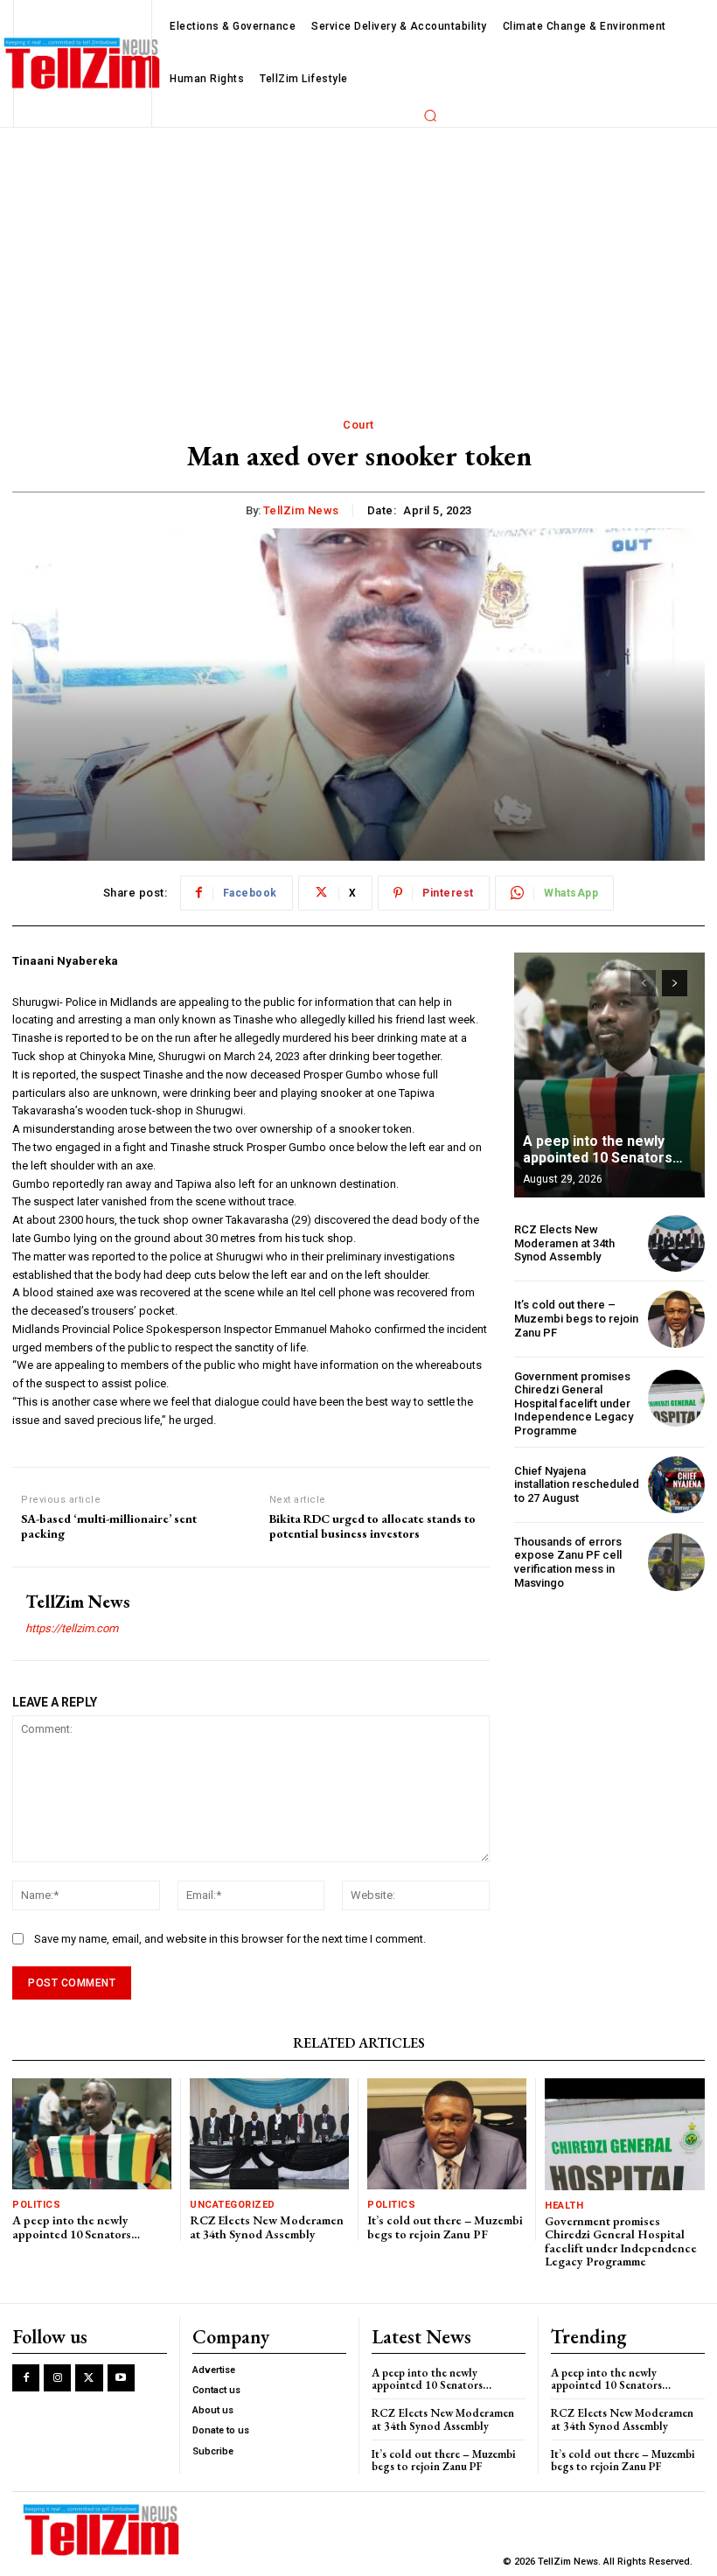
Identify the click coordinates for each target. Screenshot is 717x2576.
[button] (430, 115)
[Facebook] (26, 2378)
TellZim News (301, 510)
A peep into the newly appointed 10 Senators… (603, 1149)
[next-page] (675, 983)
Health (564, 2206)
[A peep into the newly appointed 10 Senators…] (609, 1075)
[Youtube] (121, 2378)
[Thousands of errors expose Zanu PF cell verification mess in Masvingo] (676, 1562)
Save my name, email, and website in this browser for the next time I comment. (230, 1939)
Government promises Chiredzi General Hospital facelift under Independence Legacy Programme (574, 1403)
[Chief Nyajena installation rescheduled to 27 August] (676, 1485)
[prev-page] (643, 983)
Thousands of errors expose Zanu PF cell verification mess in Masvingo (568, 1562)
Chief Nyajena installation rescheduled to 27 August (577, 1484)
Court (358, 425)
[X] (89, 2378)
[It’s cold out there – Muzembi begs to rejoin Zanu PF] (676, 1319)
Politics (36, 2205)
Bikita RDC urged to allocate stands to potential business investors (372, 1526)
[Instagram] (57, 2378)
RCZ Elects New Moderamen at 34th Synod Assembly (564, 1243)
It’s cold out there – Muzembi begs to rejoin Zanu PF (576, 1318)
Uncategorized (233, 2205)
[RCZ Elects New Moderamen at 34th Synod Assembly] (676, 1243)
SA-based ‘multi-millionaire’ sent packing (109, 1526)
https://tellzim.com (72, 1628)
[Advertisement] (358, 259)
